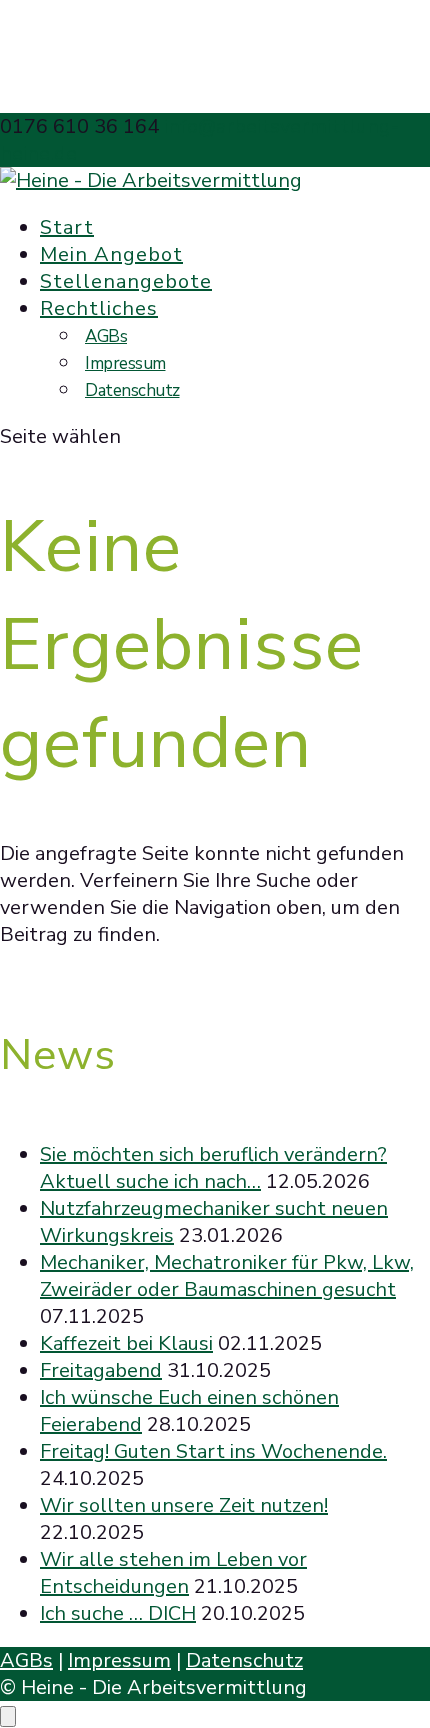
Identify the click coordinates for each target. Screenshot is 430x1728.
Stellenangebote (126, 281)
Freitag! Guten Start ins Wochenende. (213, 1451)
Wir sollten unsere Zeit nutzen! (184, 1505)
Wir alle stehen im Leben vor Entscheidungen (173, 1573)
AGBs (106, 336)
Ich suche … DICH (118, 1613)
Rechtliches (99, 308)
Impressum (125, 363)
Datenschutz (132, 390)
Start (67, 227)
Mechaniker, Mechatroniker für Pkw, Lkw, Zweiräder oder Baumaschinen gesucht (227, 1276)
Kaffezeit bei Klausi (126, 1343)
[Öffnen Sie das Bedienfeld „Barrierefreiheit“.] (8, 1716)
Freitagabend (101, 1370)
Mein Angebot (111, 254)
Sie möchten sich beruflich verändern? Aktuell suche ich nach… (213, 1168)
